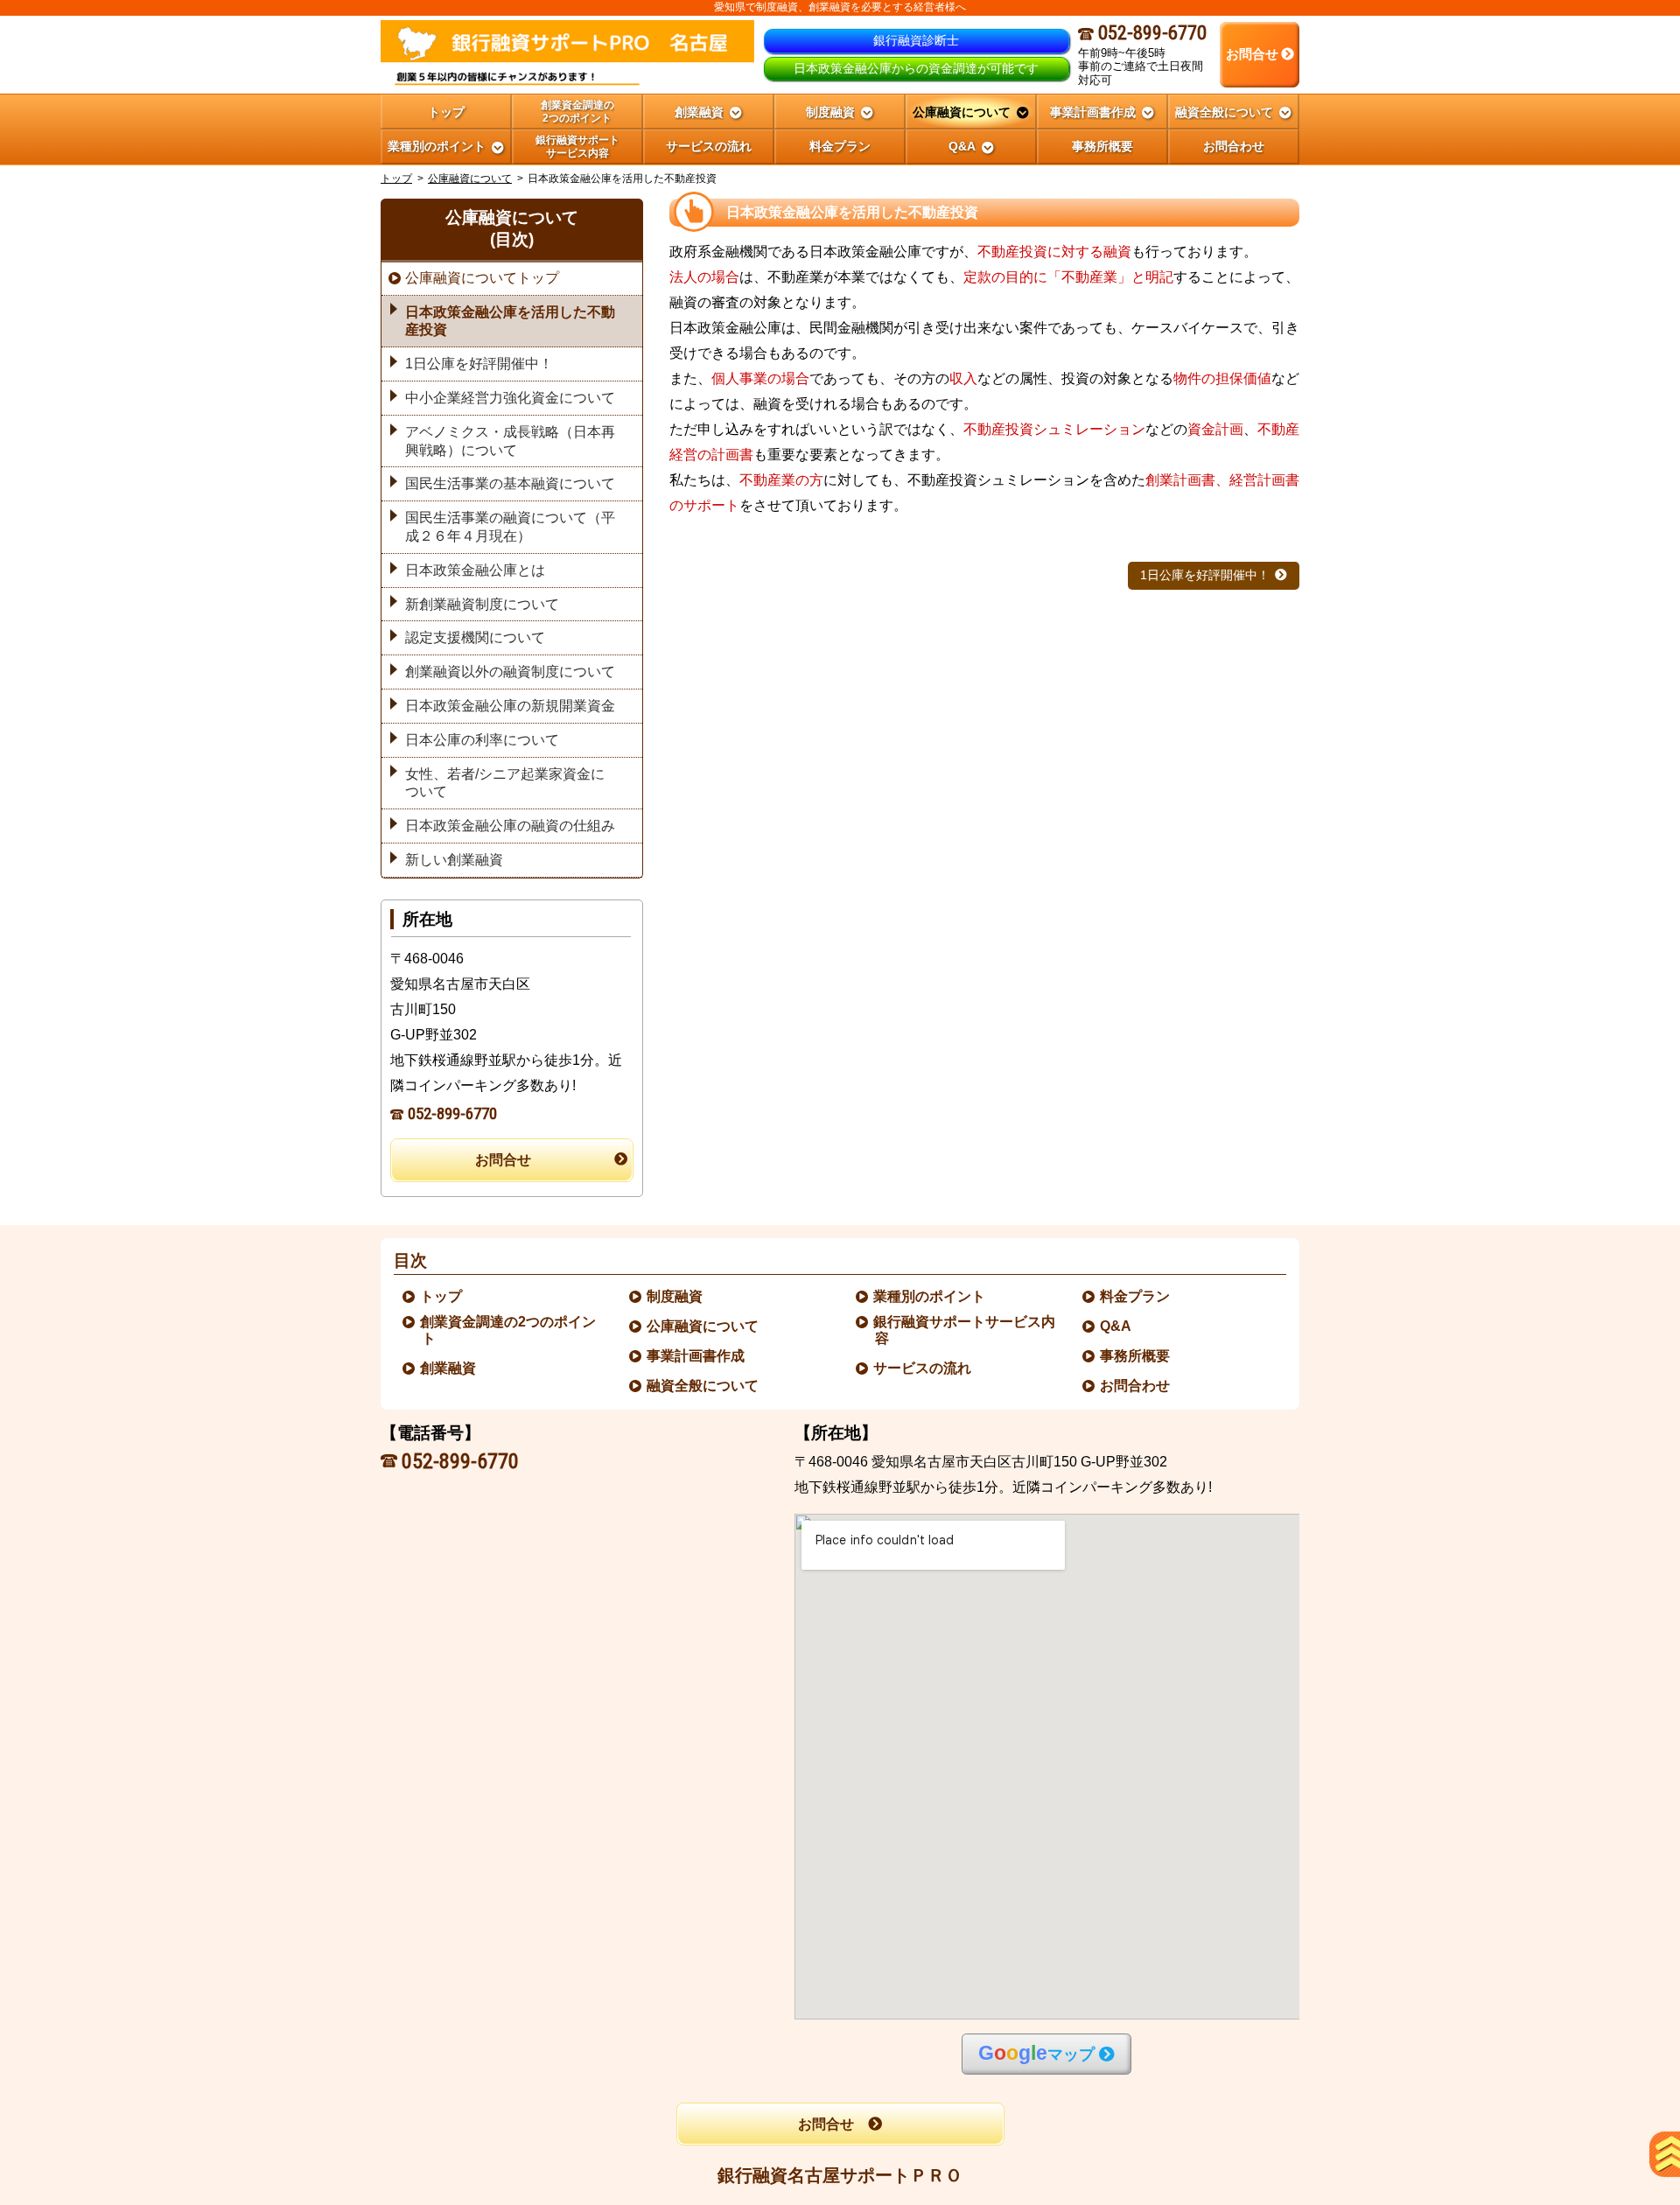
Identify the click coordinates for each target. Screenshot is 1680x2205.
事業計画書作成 (696, 1356)
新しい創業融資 (454, 860)
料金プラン (1136, 1296)
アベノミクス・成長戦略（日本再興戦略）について (510, 441)
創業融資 (449, 1368)
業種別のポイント (930, 1296)
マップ (1036, 2053)
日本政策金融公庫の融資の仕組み (510, 826)
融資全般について (703, 1386)
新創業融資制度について (482, 604)
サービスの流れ (923, 1368)
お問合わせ (1136, 1386)
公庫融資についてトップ (482, 278)
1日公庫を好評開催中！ (1205, 575)
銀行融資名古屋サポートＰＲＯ (840, 2175)
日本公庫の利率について (482, 740)
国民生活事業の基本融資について (510, 483)
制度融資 (675, 1296)
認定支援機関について (475, 637)
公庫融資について (470, 178)
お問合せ (503, 1160)
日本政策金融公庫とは (475, 570)
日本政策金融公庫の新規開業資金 (510, 706)
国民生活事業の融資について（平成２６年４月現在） (510, 527)
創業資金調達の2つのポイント (509, 1330)
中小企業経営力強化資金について (510, 398)
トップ (446, 112)
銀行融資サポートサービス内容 (965, 1330)
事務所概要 (1136, 1356)
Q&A (1116, 1326)
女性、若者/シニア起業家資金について (505, 783)
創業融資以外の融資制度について (510, 672)
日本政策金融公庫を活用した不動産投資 (510, 321)
